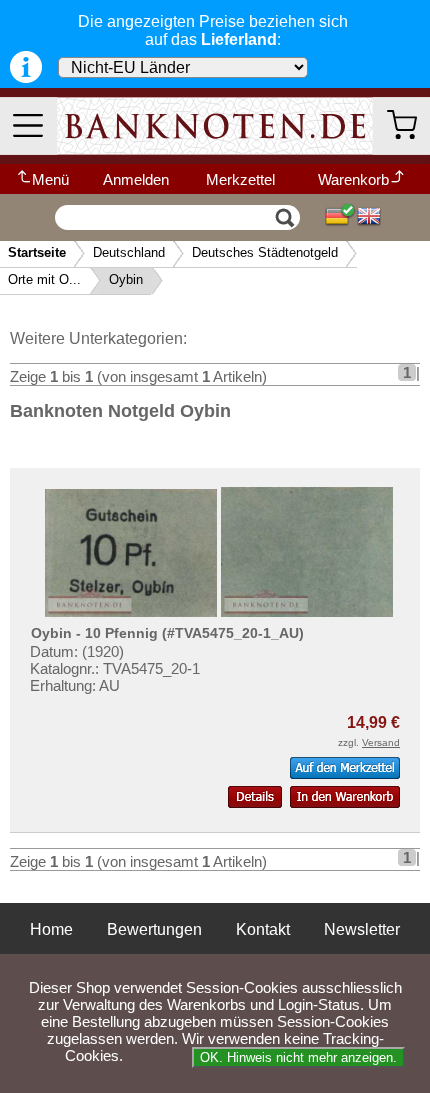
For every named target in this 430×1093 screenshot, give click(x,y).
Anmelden (136, 179)
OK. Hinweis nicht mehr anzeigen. (298, 1057)
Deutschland (129, 252)
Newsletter (362, 929)
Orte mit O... (44, 279)
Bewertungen (154, 929)
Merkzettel (240, 179)
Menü (50, 179)
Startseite (37, 252)
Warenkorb (353, 179)
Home (51, 929)
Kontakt (263, 929)
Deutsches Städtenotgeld (265, 252)
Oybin (126, 279)
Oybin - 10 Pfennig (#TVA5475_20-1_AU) (167, 633)
